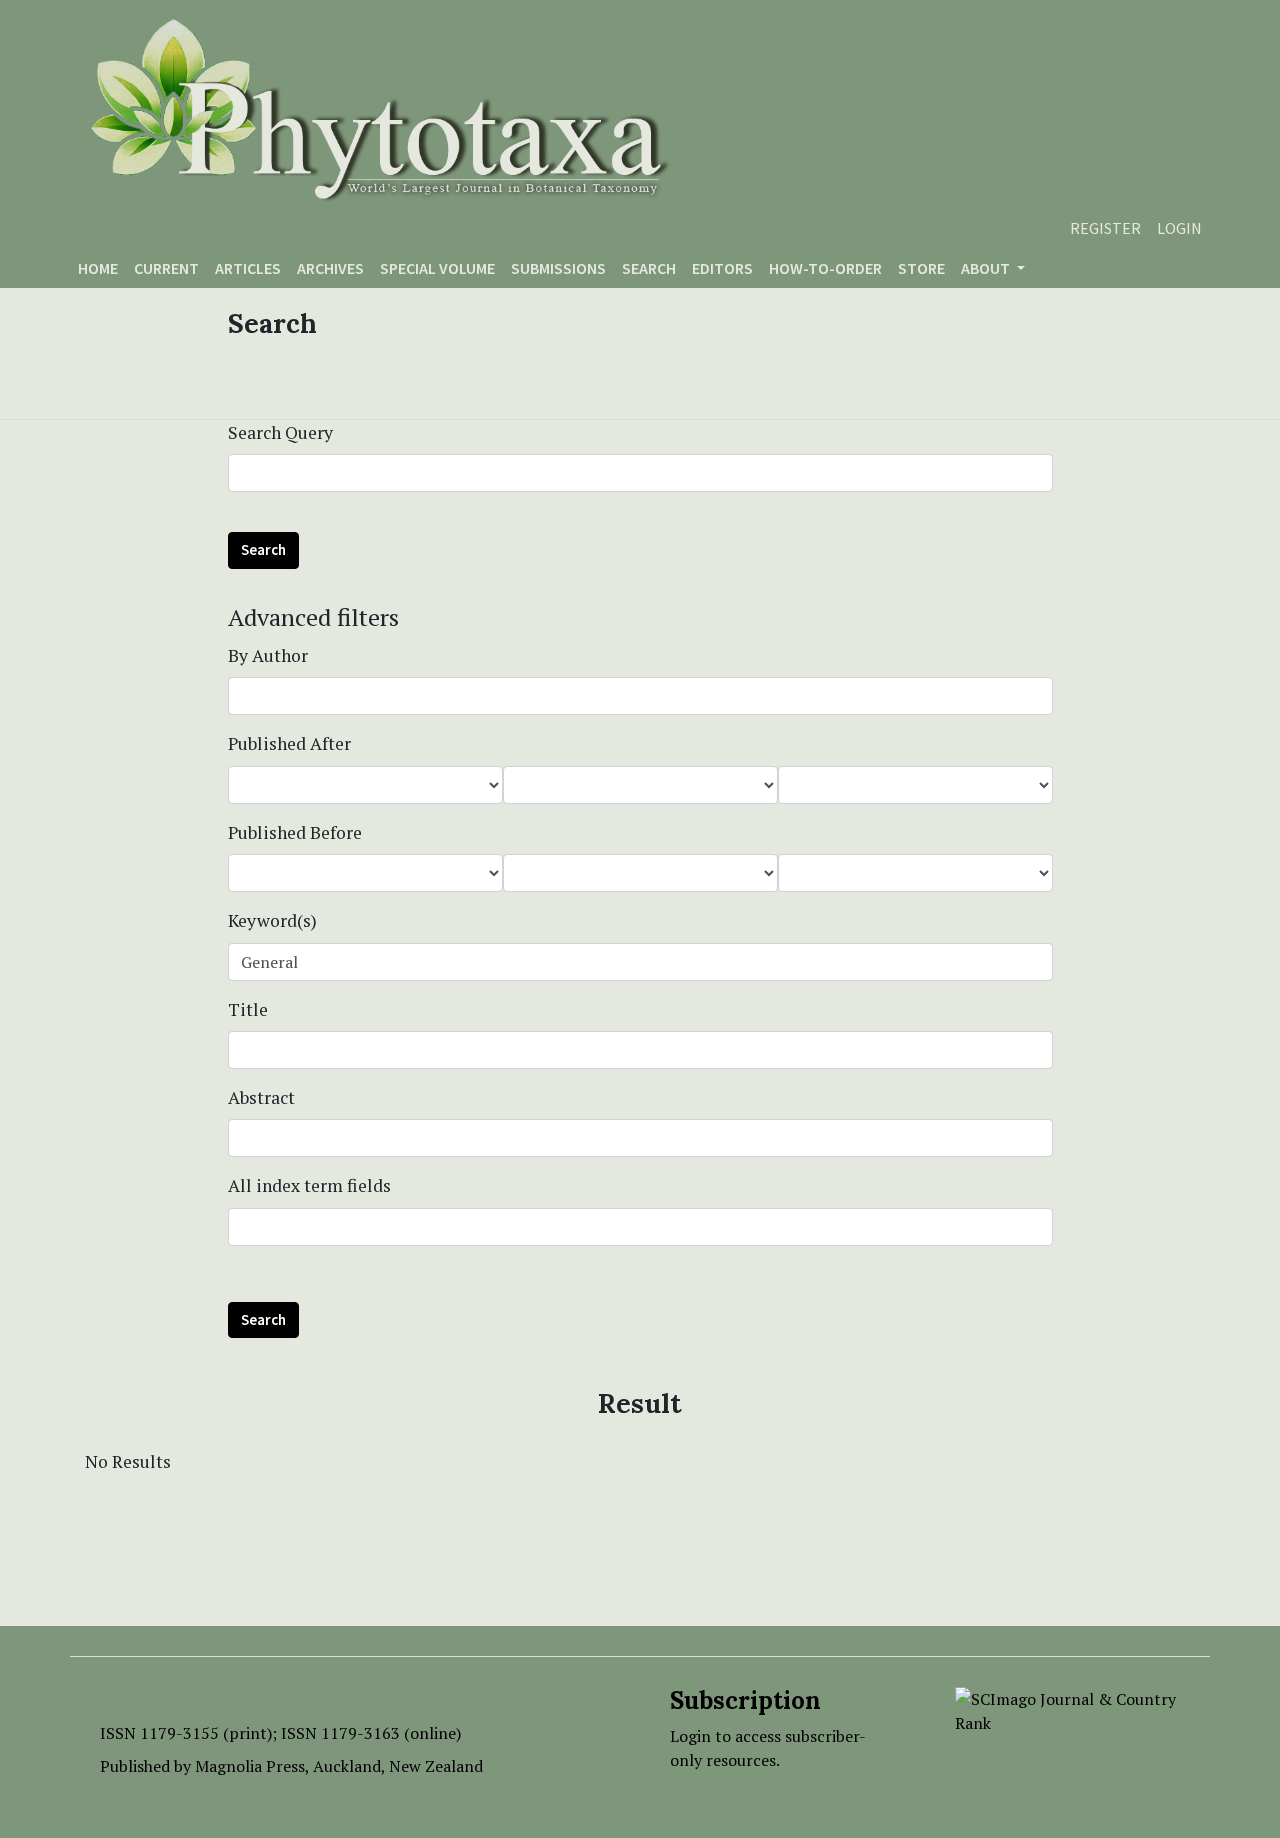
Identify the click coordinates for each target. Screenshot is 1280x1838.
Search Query (280, 432)
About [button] (987, 268)
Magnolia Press (250, 1766)
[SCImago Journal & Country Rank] (1067, 1709)
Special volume (437, 268)
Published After (289, 743)
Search (649, 268)
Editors (722, 268)
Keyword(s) (272, 920)
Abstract (261, 1097)
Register (1105, 228)
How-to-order (825, 268)
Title (248, 1009)
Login (1179, 228)
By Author (268, 655)
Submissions (558, 268)
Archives (330, 268)
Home (98, 268)
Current (166, 268)
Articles (248, 268)
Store (921, 268)
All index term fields (309, 1185)
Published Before (295, 832)
